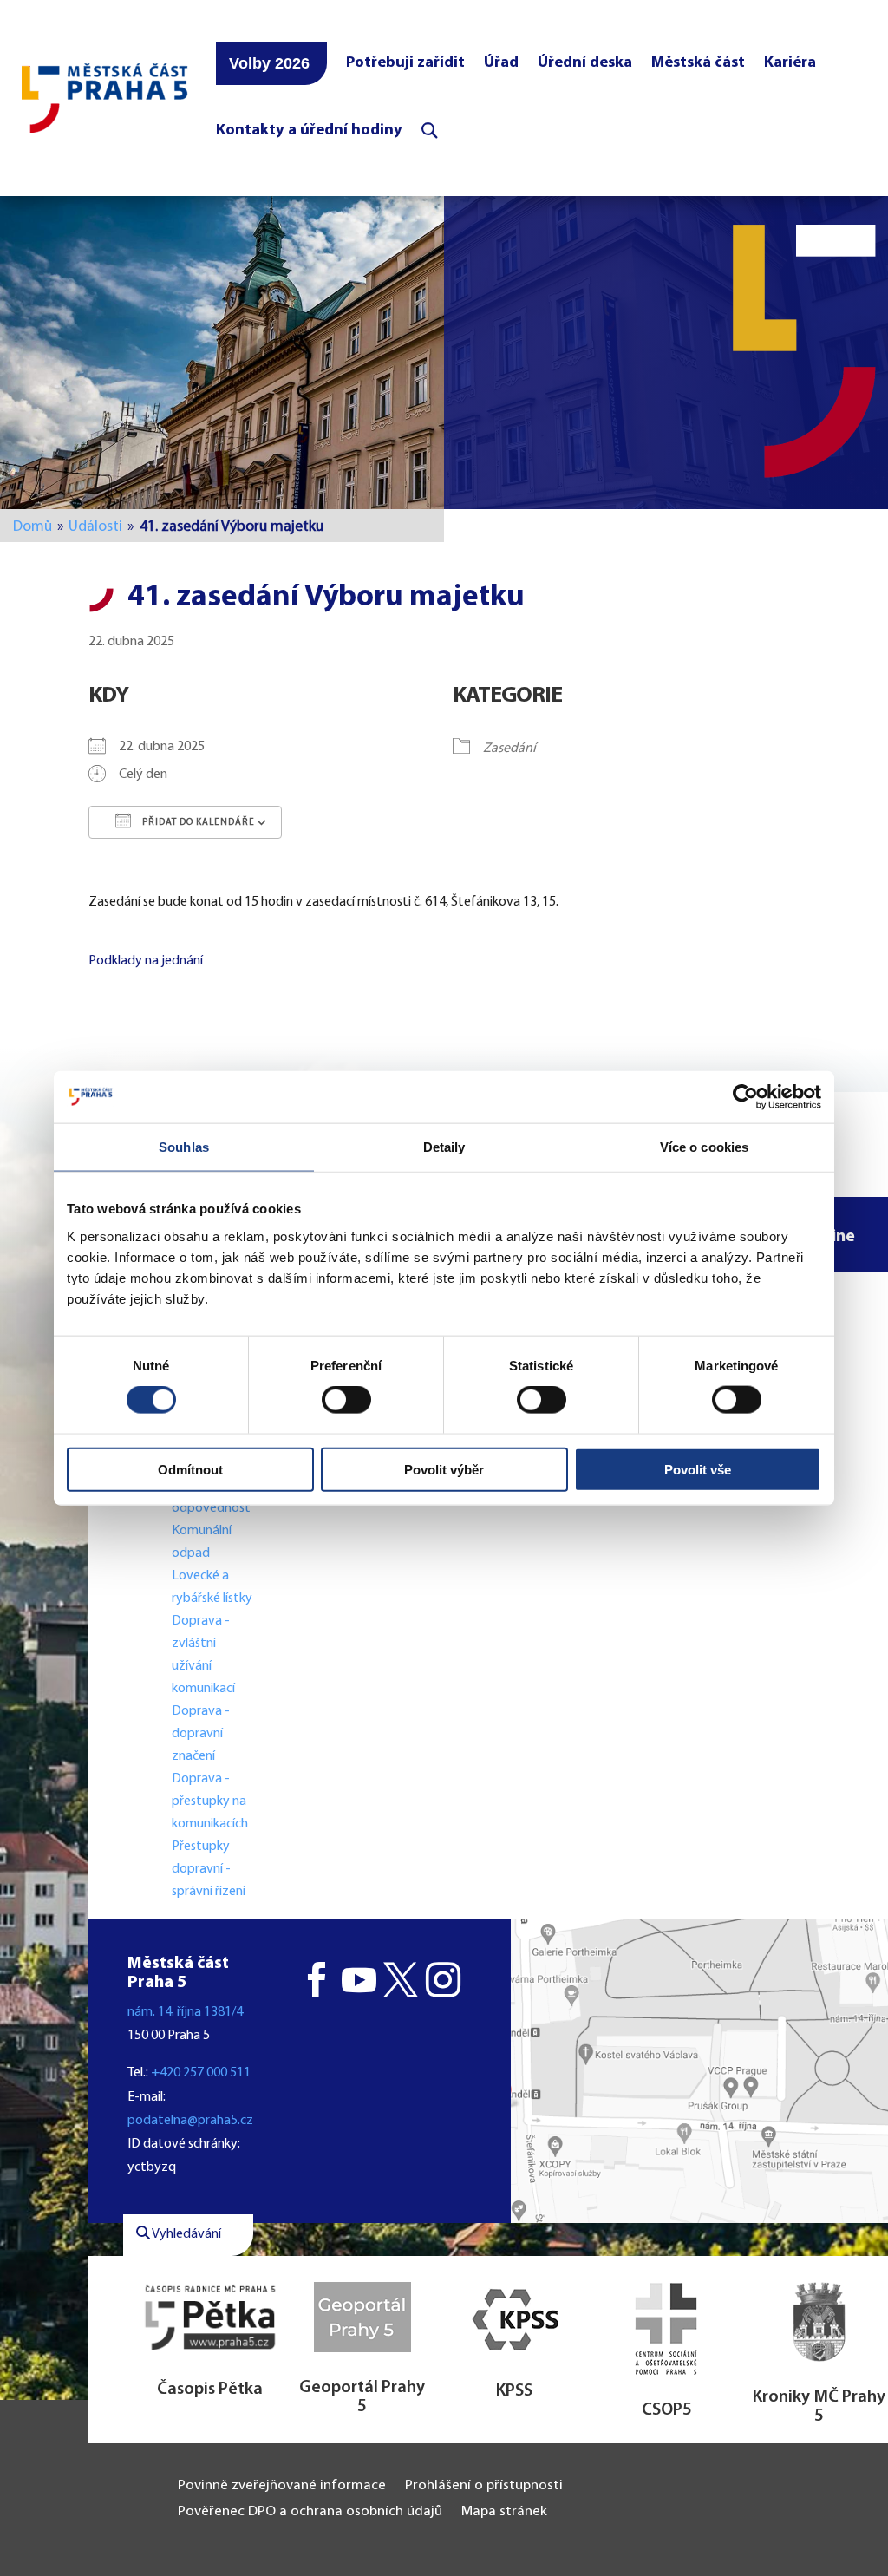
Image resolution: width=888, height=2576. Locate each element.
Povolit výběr (444, 1469)
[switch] (346, 1400)
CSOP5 (667, 2410)
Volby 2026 (269, 63)
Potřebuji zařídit (405, 63)
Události (95, 527)
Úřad (501, 63)
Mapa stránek (504, 2512)
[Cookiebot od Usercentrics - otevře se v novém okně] (745, 1097)
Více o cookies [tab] (704, 1147)
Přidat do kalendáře (197, 823)
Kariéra (790, 63)
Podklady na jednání (146, 961)
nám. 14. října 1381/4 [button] (185, 2012)
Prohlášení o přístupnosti (484, 2486)
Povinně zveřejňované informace (282, 2486)
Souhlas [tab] (184, 1147)
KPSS (514, 2391)
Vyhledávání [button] (186, 2234)
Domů (33, 527)
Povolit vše (698, 1469)
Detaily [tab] (444, 1147)
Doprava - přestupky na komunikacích (210, 1801)
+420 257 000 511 (201, 2073)
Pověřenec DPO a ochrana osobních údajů (310, 2512)
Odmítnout (190, 1469)
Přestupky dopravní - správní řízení (210, 1869)
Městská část (698, 63)
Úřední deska (585, 63)
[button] (699, 2071)
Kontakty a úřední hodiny (309, 131)
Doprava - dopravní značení (201, 1734)
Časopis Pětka (210, 2390)
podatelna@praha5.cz (190, 2121)
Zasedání (509, 749)
